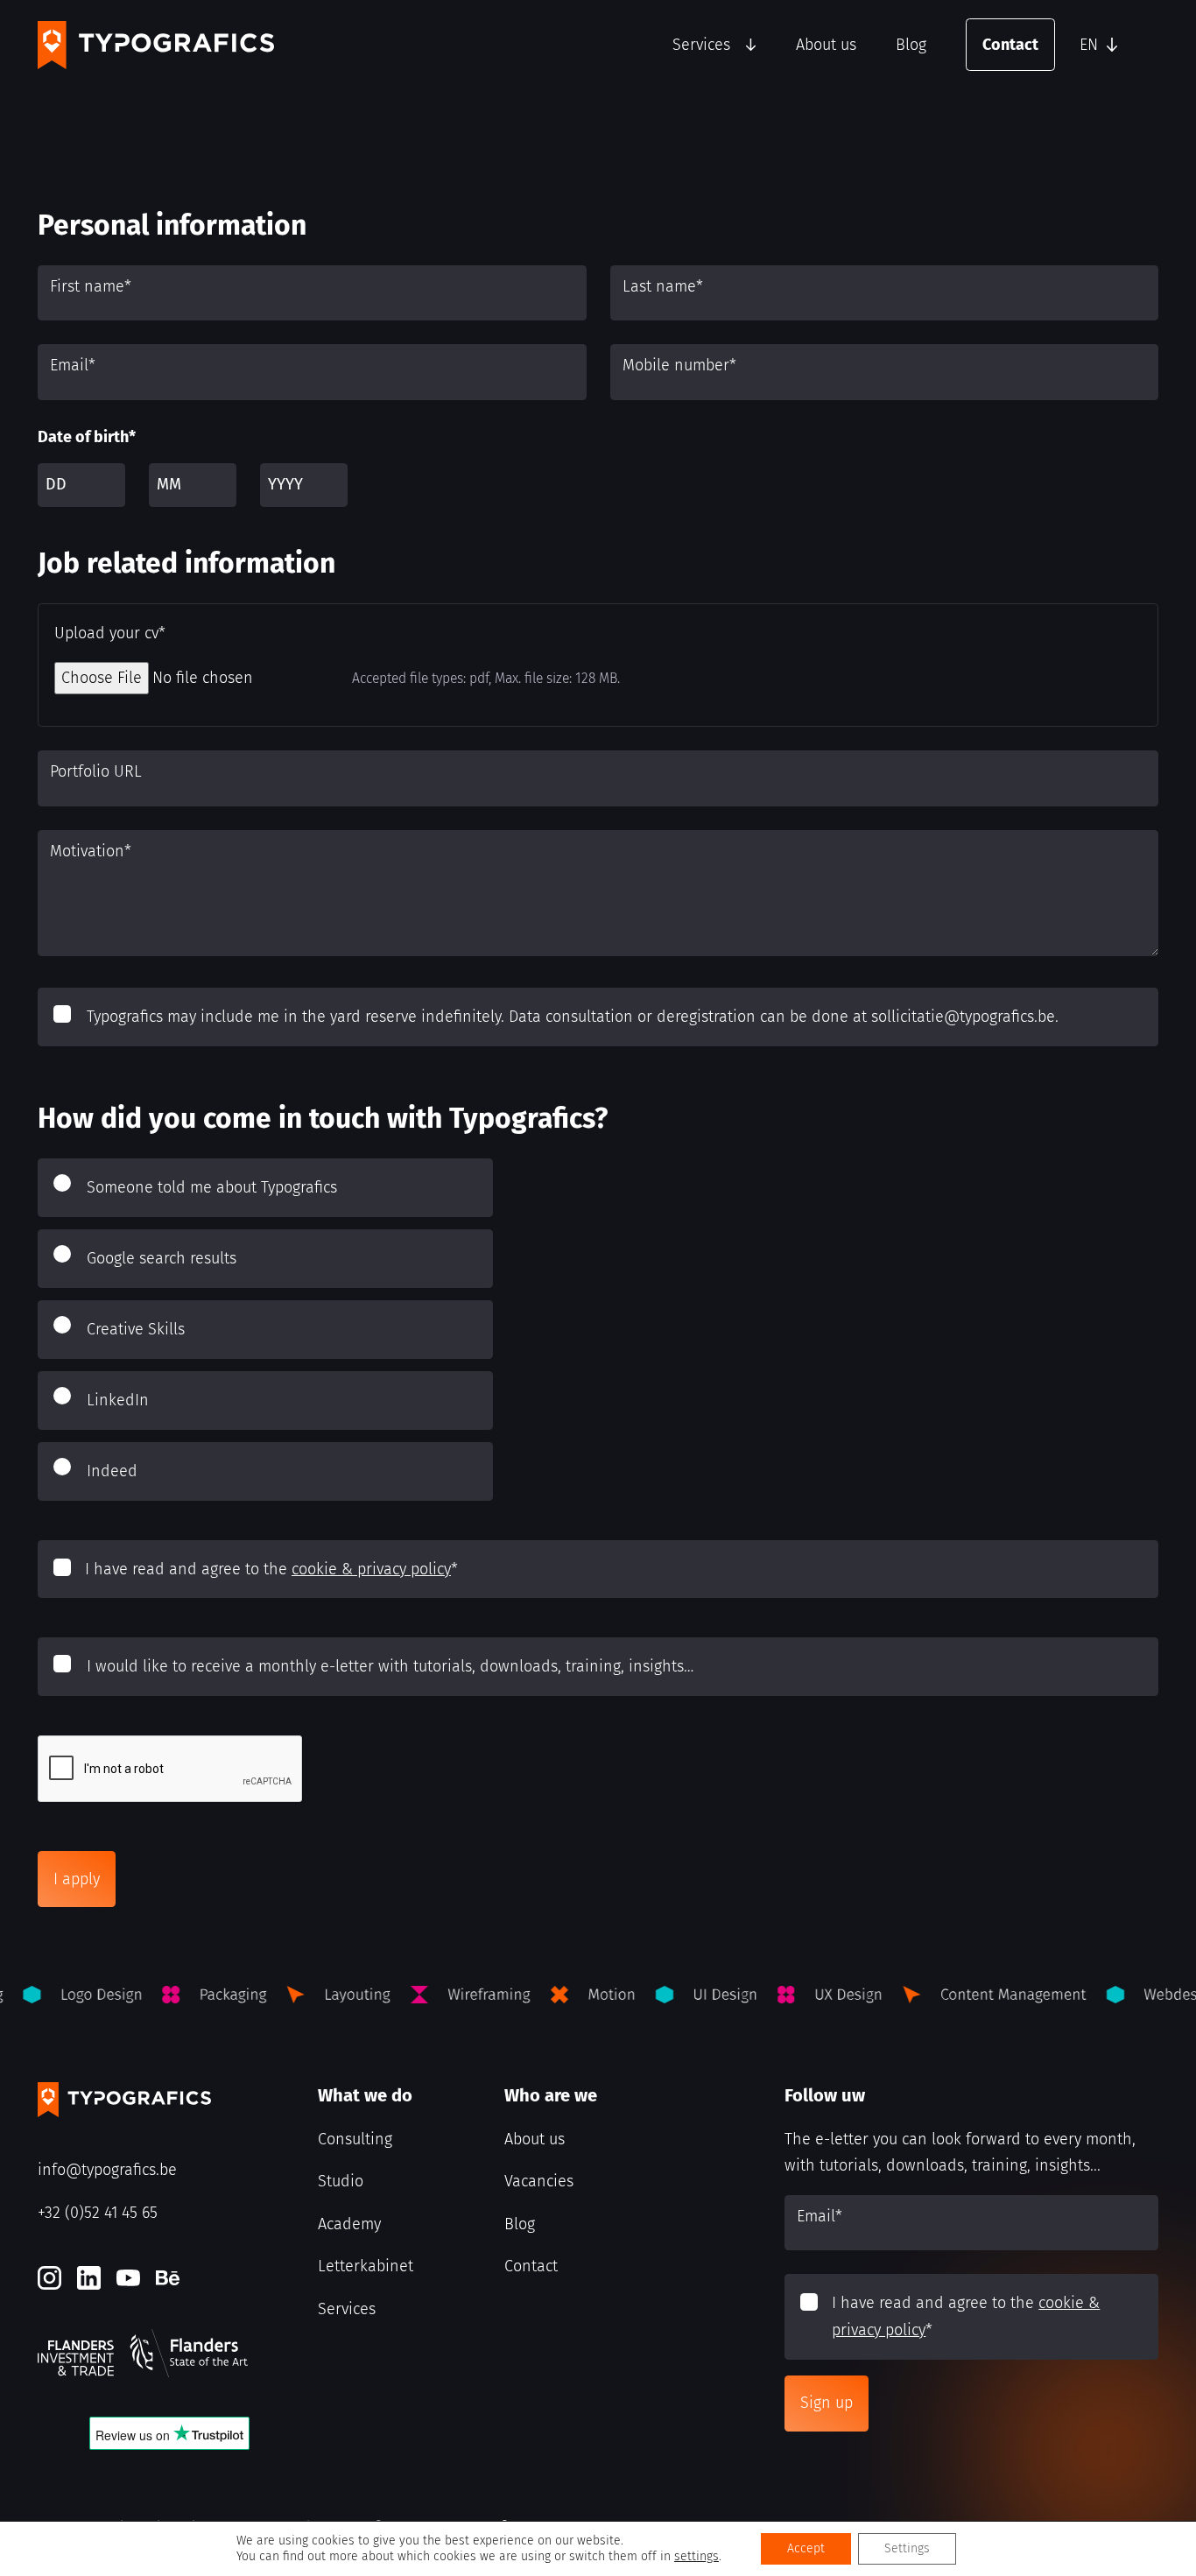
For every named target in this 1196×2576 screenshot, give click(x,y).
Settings (907, 2548)
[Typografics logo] (156, 45)
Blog (911, 45)
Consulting (355, 2139)
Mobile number (679, 365)
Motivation (91, 851)
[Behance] (168, 2278)
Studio (341, 2181)
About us (826, 45)
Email (73, 365)
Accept (806, 2548)
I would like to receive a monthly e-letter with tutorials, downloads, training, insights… (390, 1666)
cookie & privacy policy (371, 1569)
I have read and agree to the (271, 1569)
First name (91, 286)
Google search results (162, 1258)
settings (696, 2556)
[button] (1115, 45)
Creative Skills (136, 1329)
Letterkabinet (366, 2266)
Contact (1010, 45)
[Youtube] (128, 2278)
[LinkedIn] (89, 2278)
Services (701, 45)
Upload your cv (110, 633)
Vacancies (539, 2181)
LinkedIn (118, 1400)
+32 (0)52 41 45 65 (98, 2213)
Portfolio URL (96, 771)
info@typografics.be (107, 2170)
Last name (663, 286)
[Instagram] (49, 2278)
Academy (349, 2224)
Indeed (112, 1471)
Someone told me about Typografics (212, 1187)
